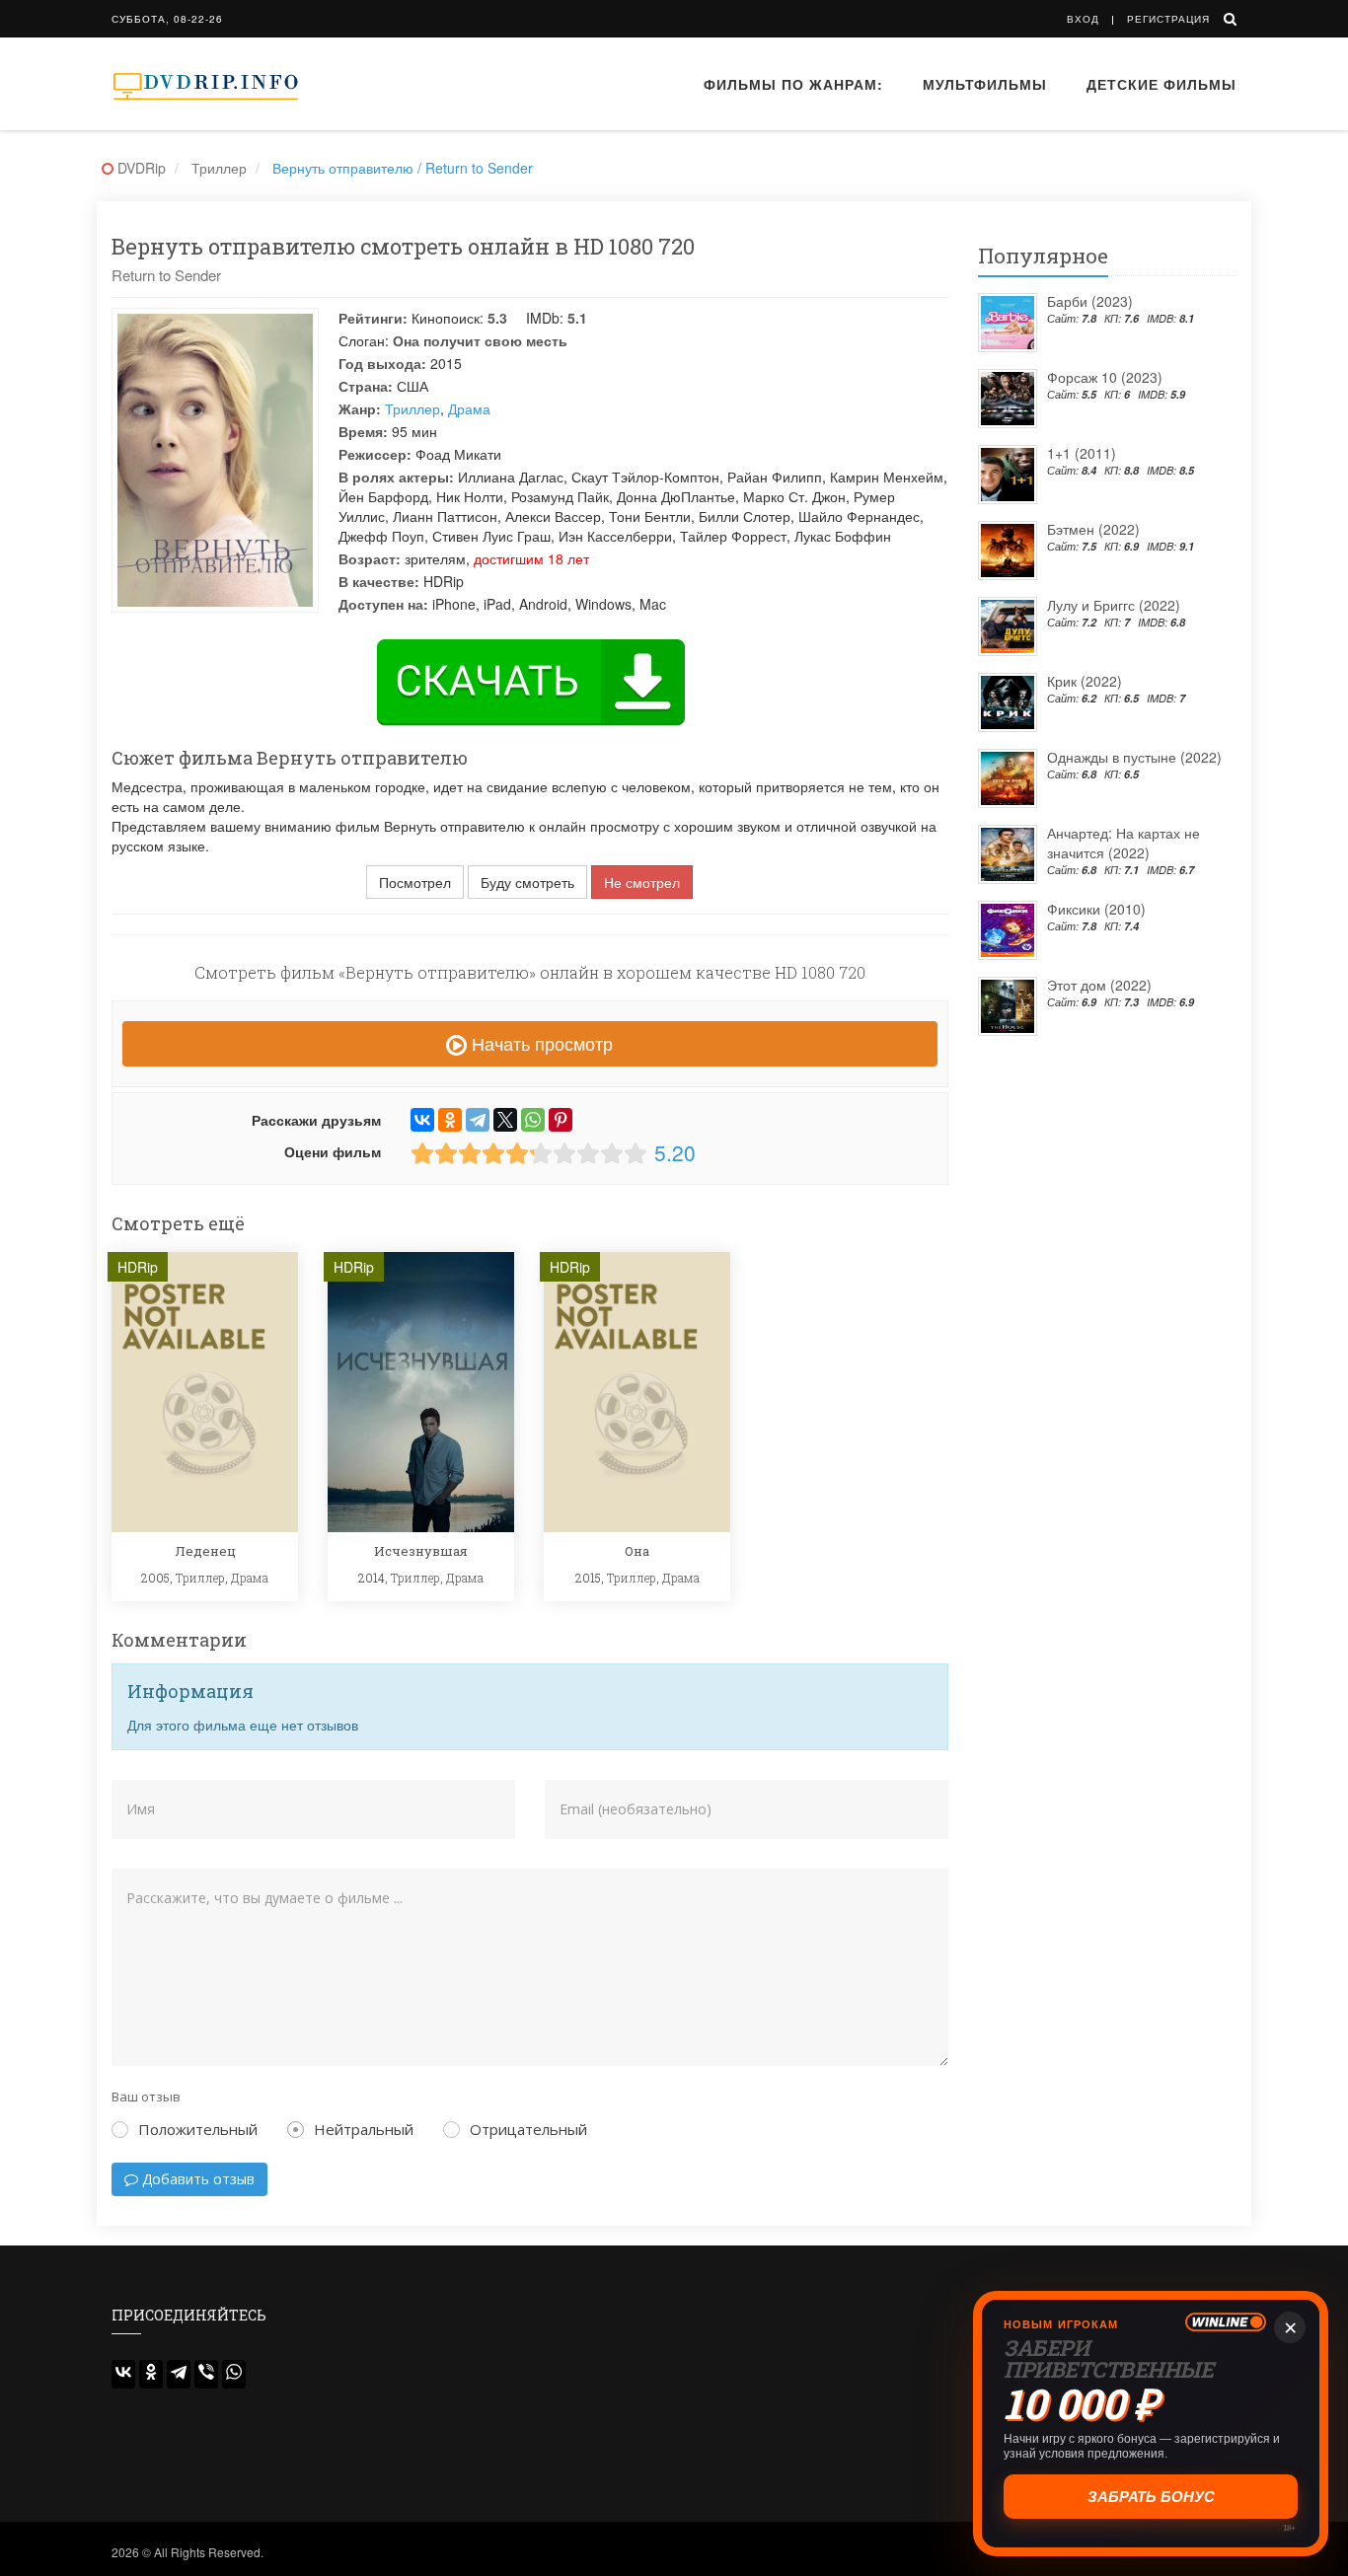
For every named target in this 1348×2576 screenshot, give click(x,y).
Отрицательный (528, 2129)
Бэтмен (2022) (1093, 529)
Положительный (198, 2129)
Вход (1083, 19)
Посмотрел (415, 882)
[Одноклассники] (450, 1120)
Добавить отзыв (196, 2179)
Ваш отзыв (146, 2097)
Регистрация (1168, 19)
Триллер (412, 408)
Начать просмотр (540, 1043)
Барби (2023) (1090, 301)
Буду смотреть (527, 882)
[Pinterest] (561, 1120)
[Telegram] (478, 1120)
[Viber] (206, 2374)
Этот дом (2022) (1099, 985)
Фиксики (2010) (1096, 909)
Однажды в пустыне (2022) (1134, 757)
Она (637, 1551)
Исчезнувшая (421, 1551)
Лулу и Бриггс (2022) (1114, 605)
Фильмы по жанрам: (793, 84)
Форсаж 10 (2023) (1105, 377)
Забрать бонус (1151, 2497)
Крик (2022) (1085, 681)
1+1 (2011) (1082, 453)
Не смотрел (642, 882)
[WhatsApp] (533, 1120)
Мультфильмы (985, 84)
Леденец (205, 1551)
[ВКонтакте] (422, 1120)
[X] (505, 1120)
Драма (469, 408)
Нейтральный (364, 2129)
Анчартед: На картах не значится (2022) (1123, 843)
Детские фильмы (1161, 84)
